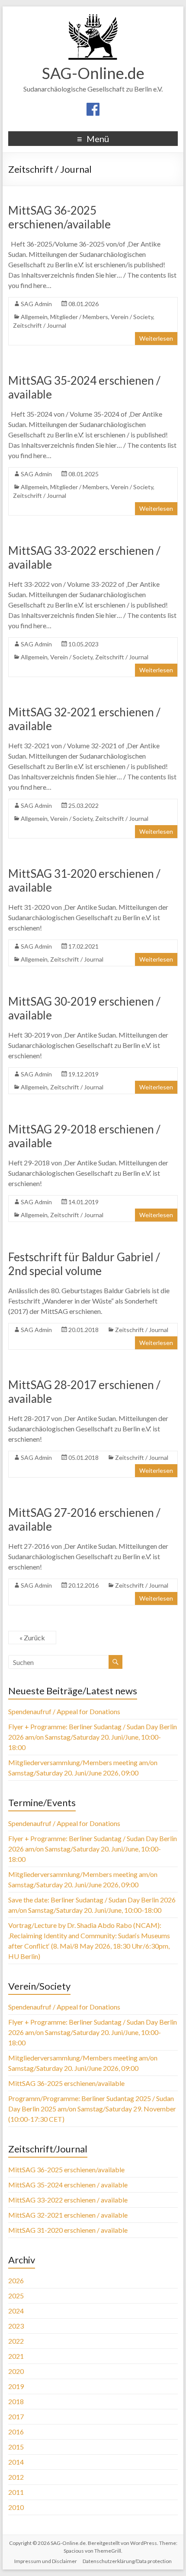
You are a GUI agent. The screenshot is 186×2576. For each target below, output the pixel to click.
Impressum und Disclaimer (46, 2561)
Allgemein (34, 317)
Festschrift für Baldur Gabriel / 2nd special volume (84, 1264)
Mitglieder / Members (79, 317)
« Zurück (32, 1638)
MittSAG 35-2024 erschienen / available (68, 2185)
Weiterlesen (156, 338)
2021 (16, 2356)
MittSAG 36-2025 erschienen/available (59, 217)
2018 (16, 2401)
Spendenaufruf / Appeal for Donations (64, 1711)
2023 (16, 2326)
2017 (16, 2416)
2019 (16, 2386)
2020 (16, 2371)
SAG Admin (36, 304)
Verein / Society (132, 317)
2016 (16, 2432)
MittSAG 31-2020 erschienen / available (68, 2230)
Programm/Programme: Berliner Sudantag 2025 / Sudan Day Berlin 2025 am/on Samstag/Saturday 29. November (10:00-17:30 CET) (92, 2109)
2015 (16, 2447)
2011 (16, 2492)
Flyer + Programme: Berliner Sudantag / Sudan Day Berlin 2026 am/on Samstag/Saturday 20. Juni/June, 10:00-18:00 (93, 1737)
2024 (16, 2311)
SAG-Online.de (93, 73)
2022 (16, 2341)
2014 (16, 2462)
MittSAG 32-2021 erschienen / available (68, 2215)
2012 (16, 2477)
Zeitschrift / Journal (40, 325)
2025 (16, 2296)
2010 (16, 2507)
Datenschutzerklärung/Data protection (127, 2561)
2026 (16, 2280)
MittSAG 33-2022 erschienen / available (68, 2200)
